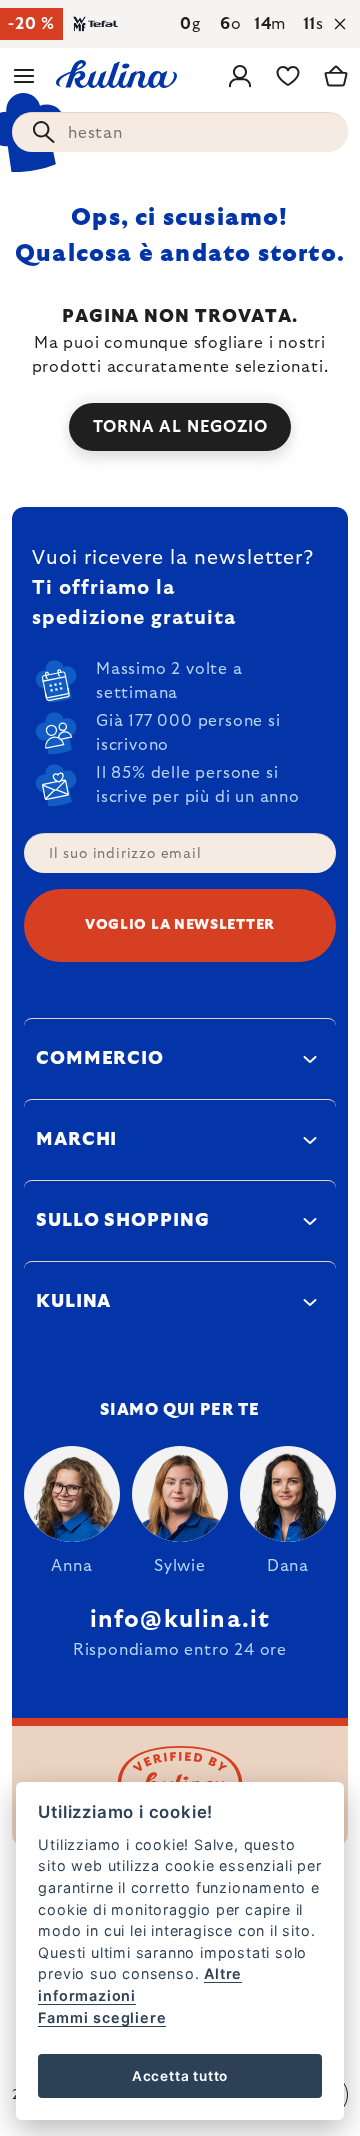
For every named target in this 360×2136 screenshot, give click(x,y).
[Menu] (24, 76)
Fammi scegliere (102, 2017)
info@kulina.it (180, 1620)
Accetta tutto (180, 2076)
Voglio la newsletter (180, 925)
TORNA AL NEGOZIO (180, 427)
